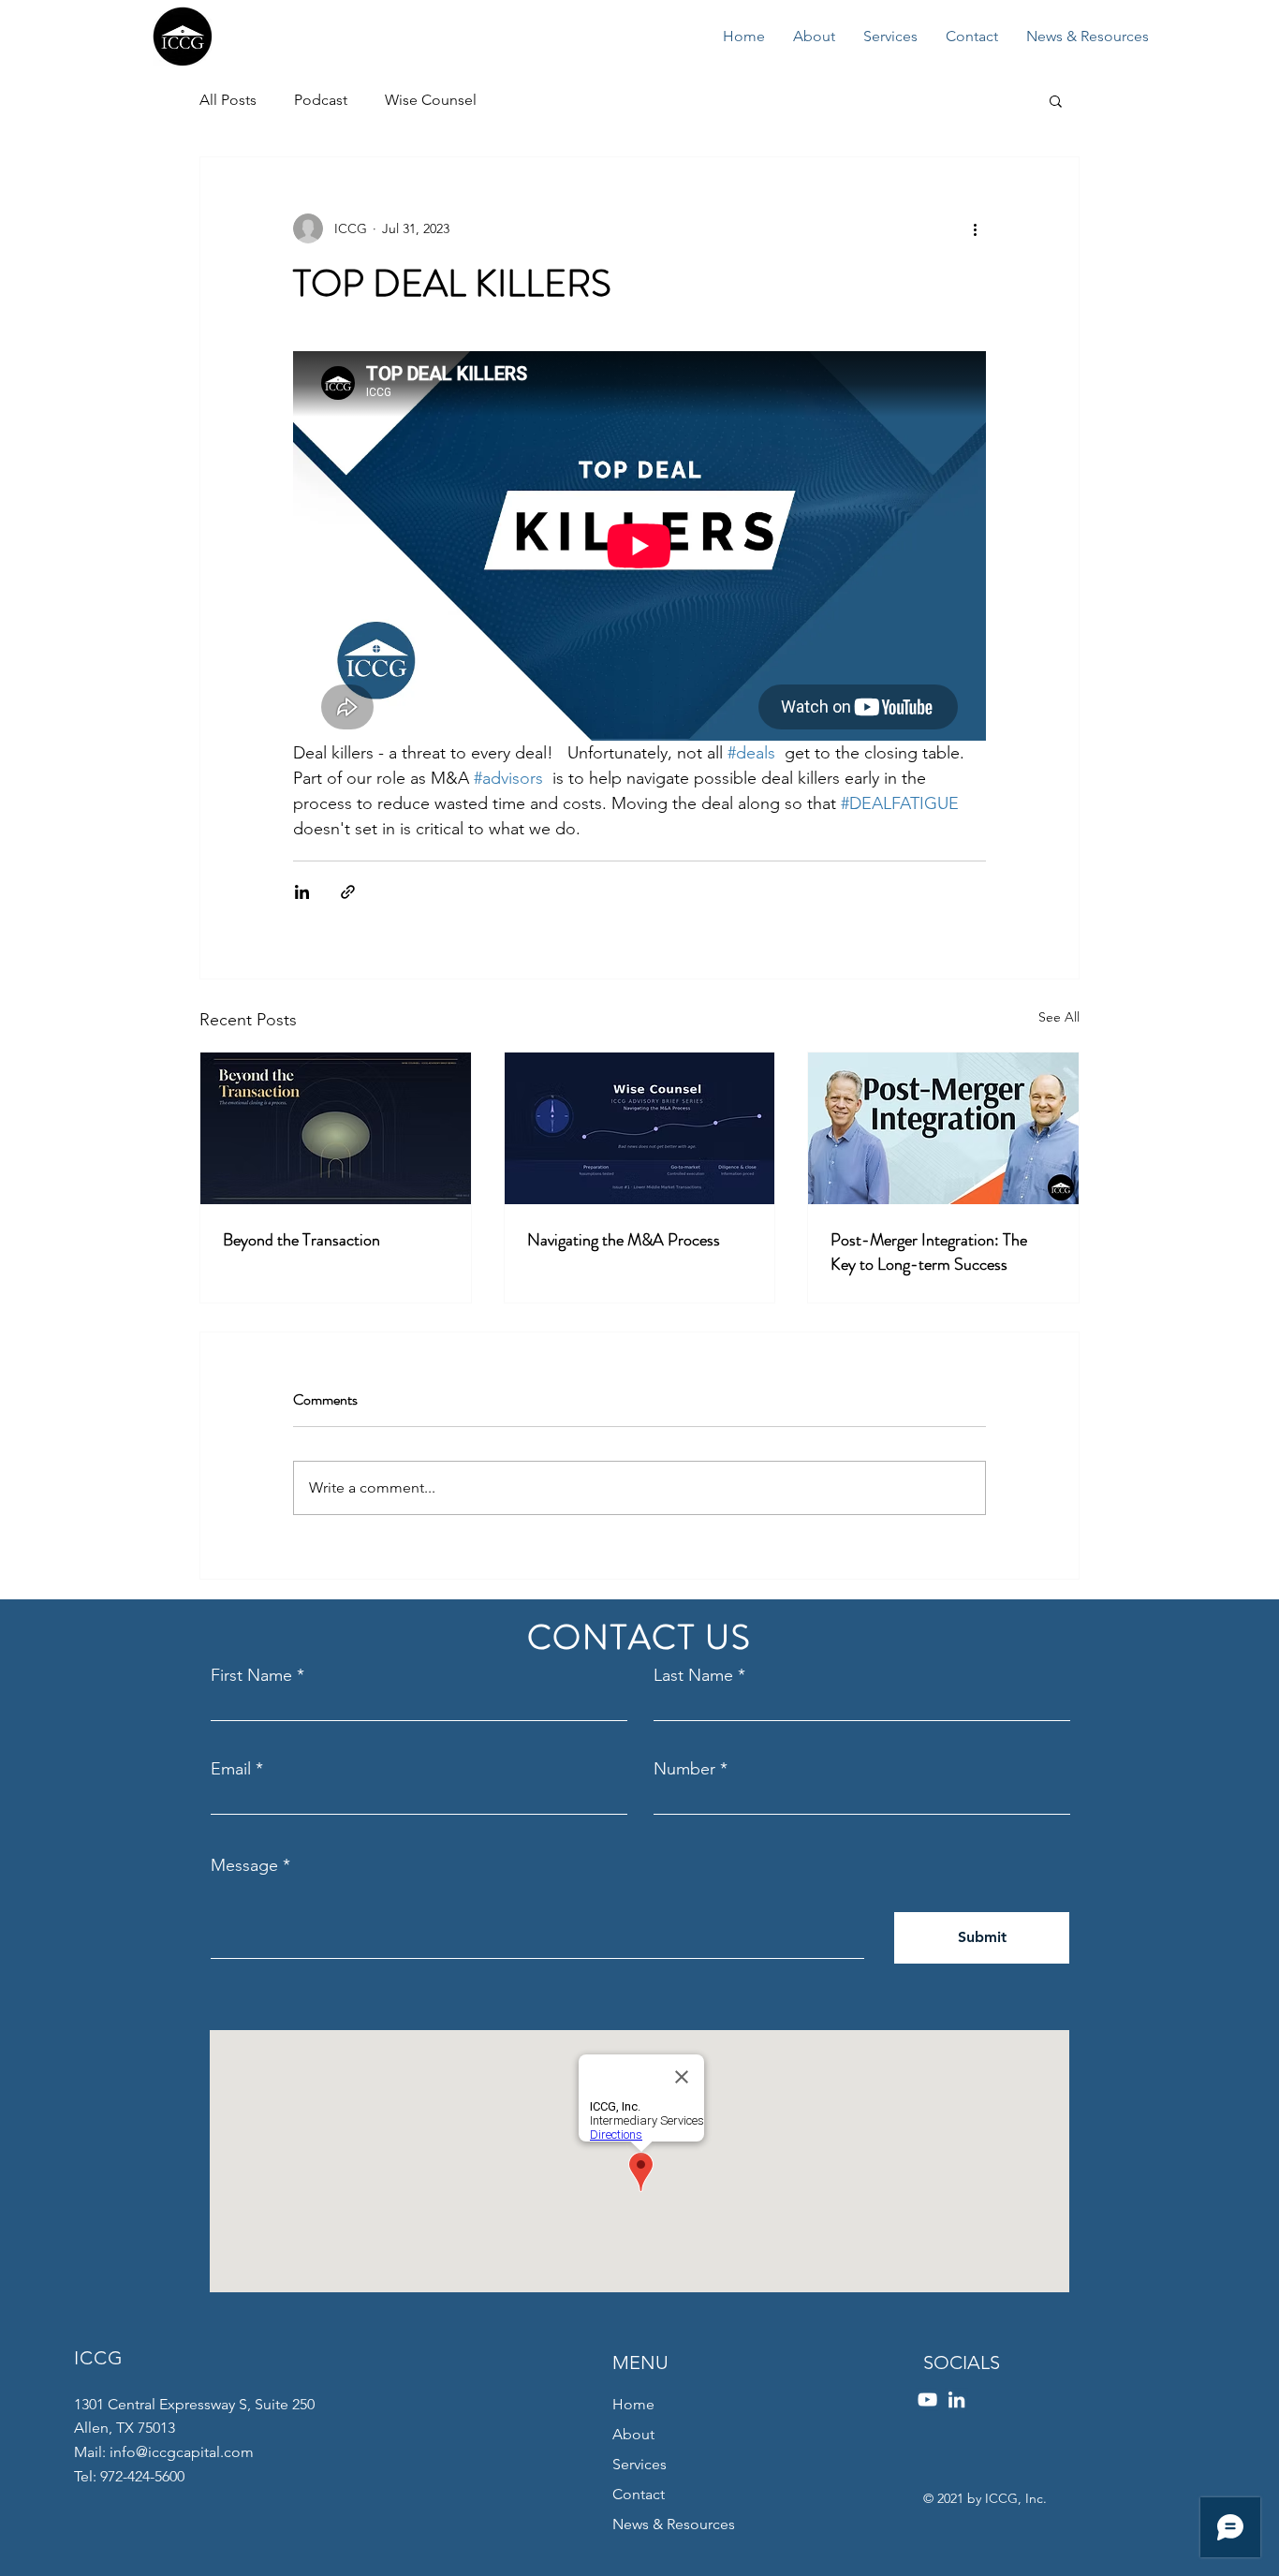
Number (684, 1769)
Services (639, 2464)
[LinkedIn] (956, 2399)
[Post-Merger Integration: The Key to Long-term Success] (943, 1128)
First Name (251, 1675)
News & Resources (674, 2524)
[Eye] (182, 37)
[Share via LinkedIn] (302, 892)
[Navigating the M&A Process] (640, 1128)
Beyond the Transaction (301, 1240)
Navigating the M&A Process (624, 1240)
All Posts (228, 100)
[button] (1056, 100)
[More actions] (975, 228)
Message (244, 1865)
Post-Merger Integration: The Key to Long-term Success (929, 1252)
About (633, 2434)
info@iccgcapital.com (182, 2452)
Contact (639, 2494)
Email (231, 1769)
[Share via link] (348, 892)
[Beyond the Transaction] (336, 1128)
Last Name (693, 1675)
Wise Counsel (431, 100)
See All (1059, 1017)
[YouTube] (927, 2399)
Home (633, 2404)
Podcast (321, 100)
